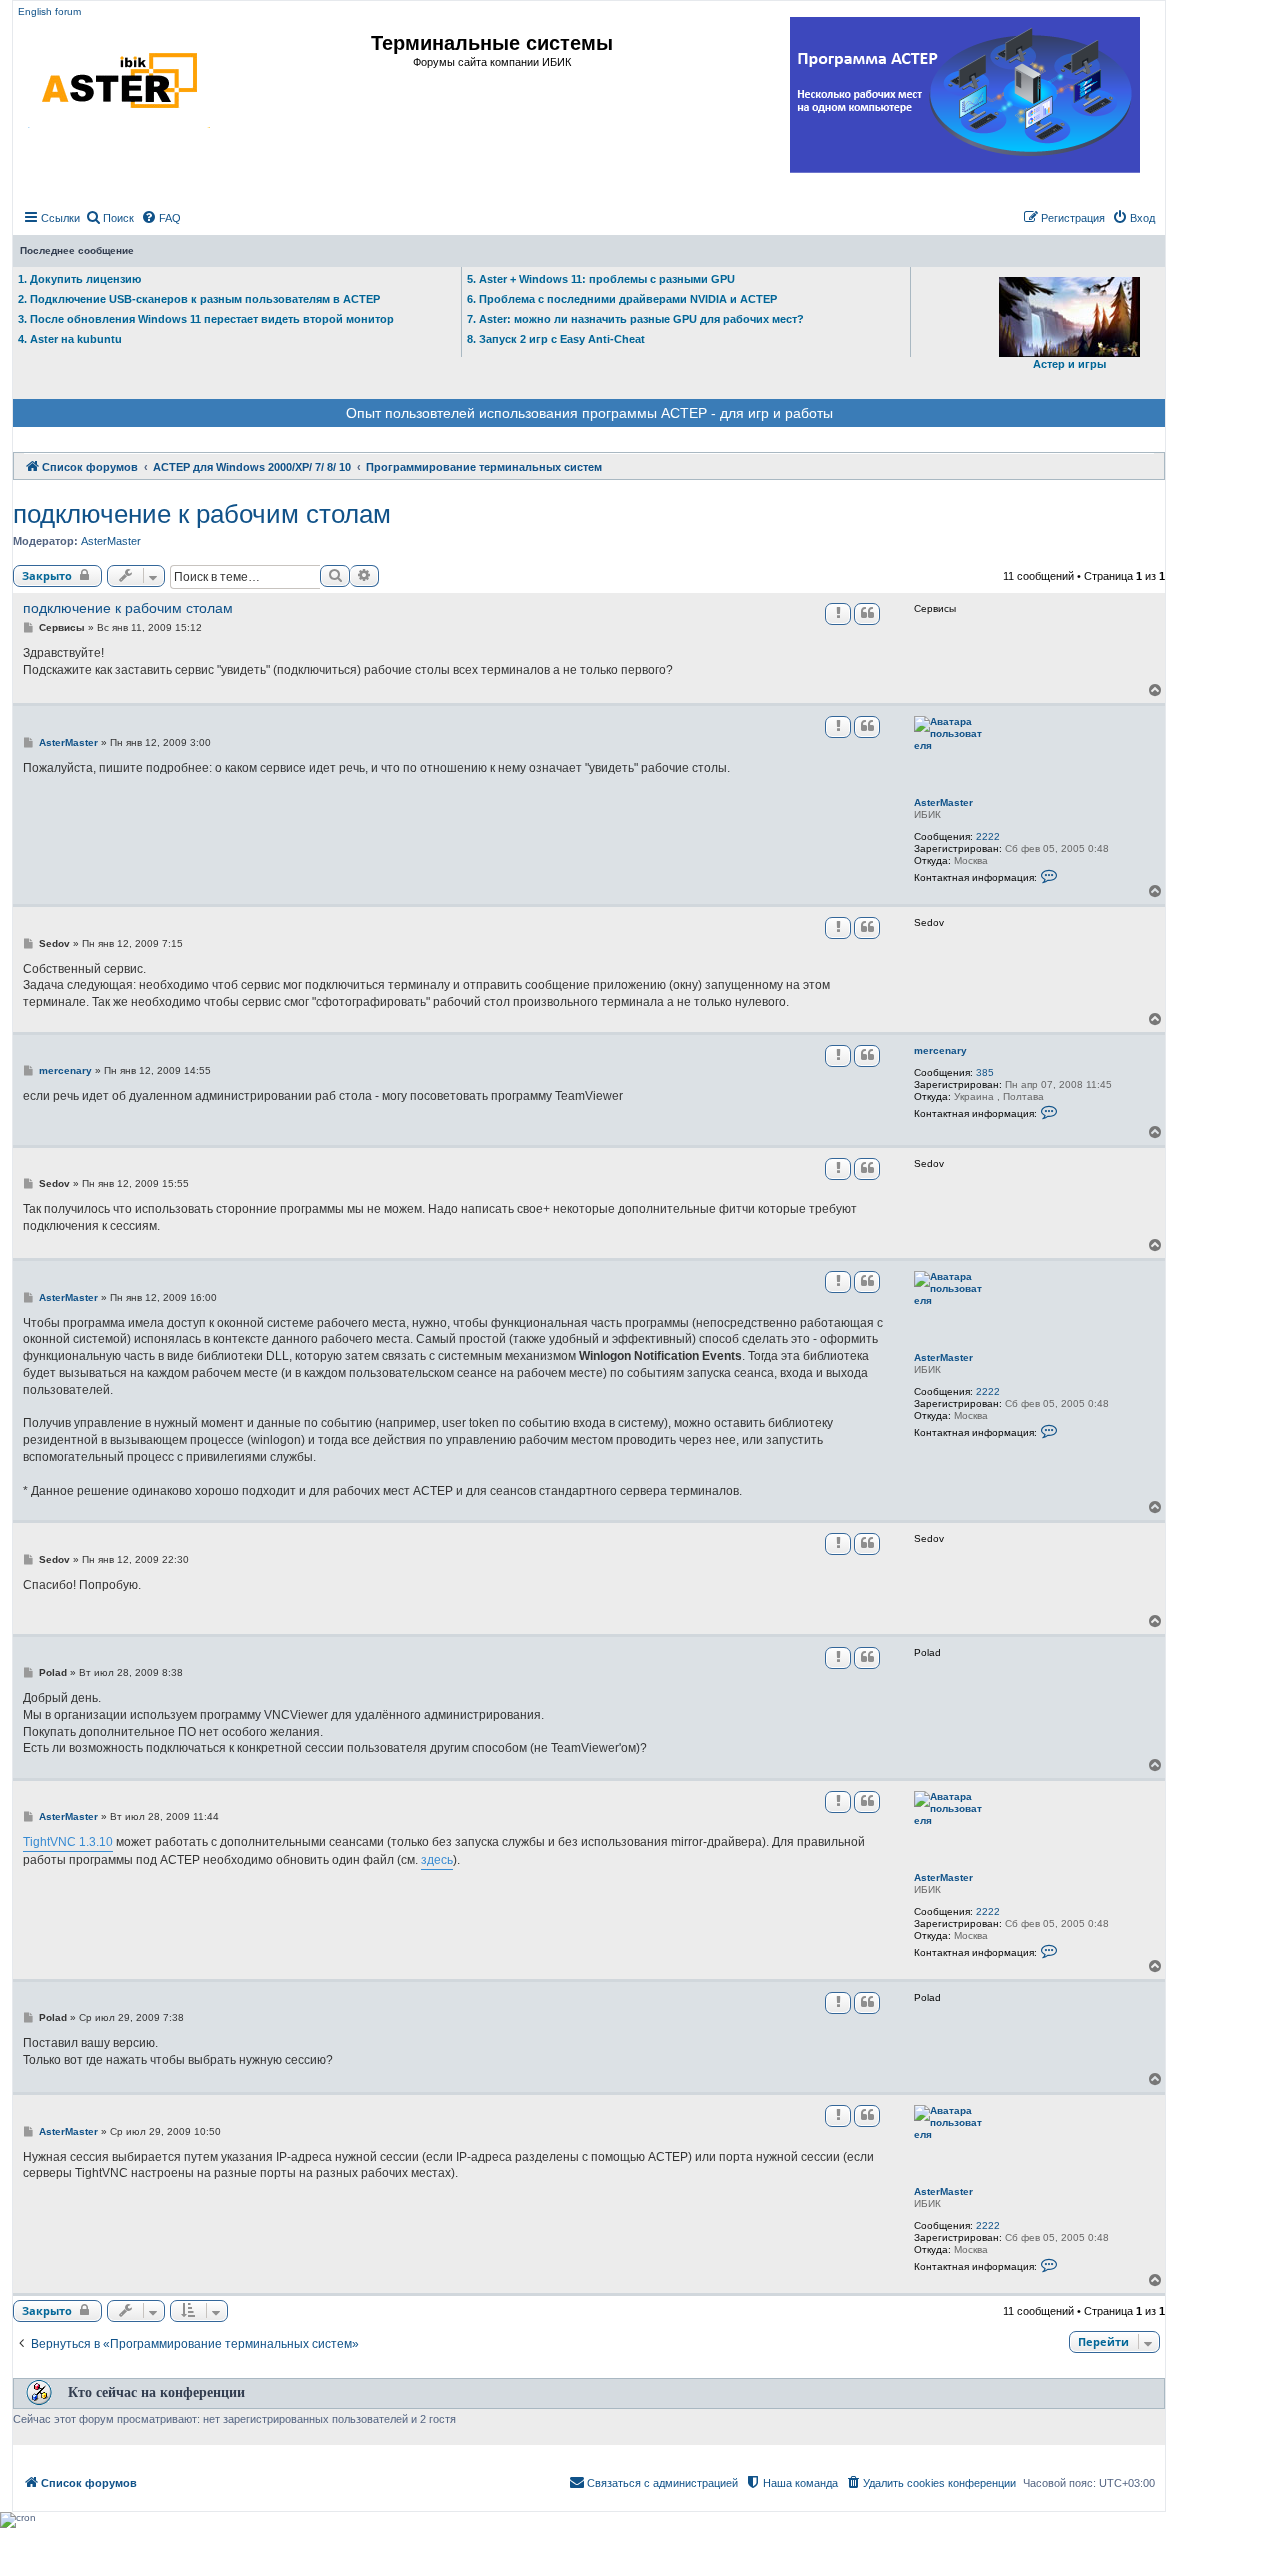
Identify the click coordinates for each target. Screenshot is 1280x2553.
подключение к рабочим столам (202, 514)
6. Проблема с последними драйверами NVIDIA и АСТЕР (622, 299)
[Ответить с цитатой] (867, 614)
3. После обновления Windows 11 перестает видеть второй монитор (206, 319)
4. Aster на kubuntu (70, 339)
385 (985, 1072)
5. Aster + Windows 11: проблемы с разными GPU (601, 279)
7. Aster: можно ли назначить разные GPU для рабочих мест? (635, 319)
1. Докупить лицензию (79, 279)
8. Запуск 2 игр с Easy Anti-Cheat (556, 339)
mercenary (940, 1050)
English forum (49, 11)
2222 (988, 836)
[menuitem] (109, 218)
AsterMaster (111, 541)
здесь (437, 1860)
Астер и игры (1069, 364)
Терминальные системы (492, 43)
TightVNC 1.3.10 (68, 1842)
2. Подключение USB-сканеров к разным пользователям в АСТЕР (199, 299)
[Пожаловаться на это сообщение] (838, 614)
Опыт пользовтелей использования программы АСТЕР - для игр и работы (589, 413)
